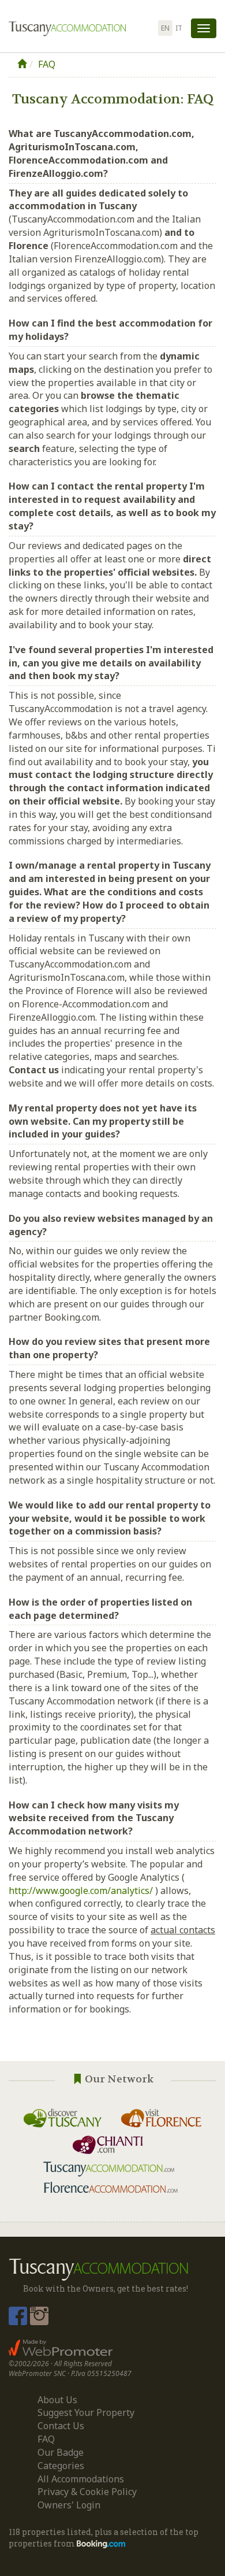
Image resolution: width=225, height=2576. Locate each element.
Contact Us (61, 2426)
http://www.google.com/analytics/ (81, 1891)
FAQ (47, 64)
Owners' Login (69, 2505)
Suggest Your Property (86, 2412)
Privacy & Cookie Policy (87, 2492)
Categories (61, 2466)
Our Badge (61, 2452)
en (165, 28)
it (179, 28)
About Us (57, 2400)
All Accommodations (81, 2479)
